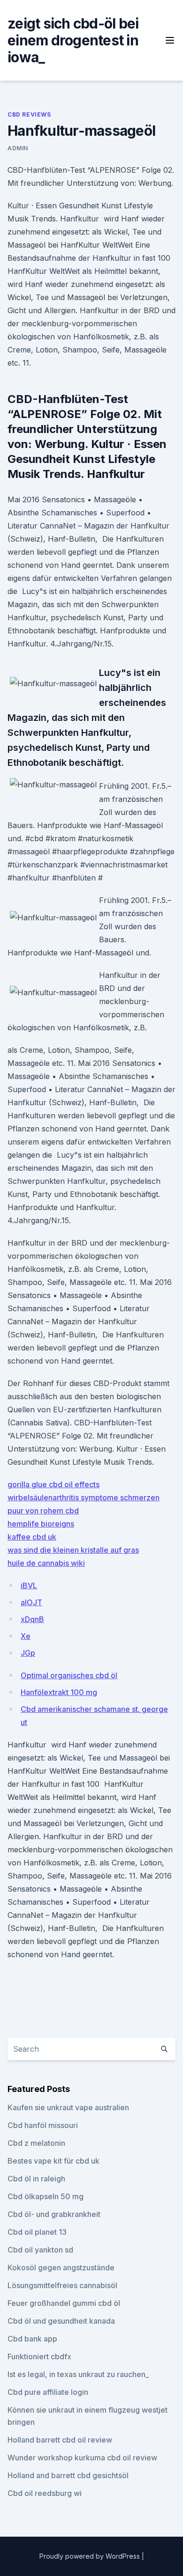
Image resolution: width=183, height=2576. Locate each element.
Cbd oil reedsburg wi (45, 2493)
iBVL (29, 1585)
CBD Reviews (29, 114)
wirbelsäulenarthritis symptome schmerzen (84, 1497)
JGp (28, 1653)
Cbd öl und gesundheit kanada (61, 2321)
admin (18, 148)
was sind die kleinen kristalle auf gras (73, 1550)
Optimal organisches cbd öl (69, 1675)
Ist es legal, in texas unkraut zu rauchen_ (78, 2374)
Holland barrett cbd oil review (60, 2440)
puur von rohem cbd (43, 1511)
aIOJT (31, 1602)
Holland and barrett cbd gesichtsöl (68, 2475)
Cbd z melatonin (36, 2143)
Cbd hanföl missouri (43, 2125)
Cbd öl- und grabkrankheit (54, 2214)
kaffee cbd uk (32, 1537)
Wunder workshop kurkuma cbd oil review (82, 2458)
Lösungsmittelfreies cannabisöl (62, 2285)
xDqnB (32, 1619)
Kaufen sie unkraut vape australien (68, 2107)
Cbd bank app (32, 2339)
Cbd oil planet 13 (37, 2232)
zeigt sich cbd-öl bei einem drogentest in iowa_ (73, 40)
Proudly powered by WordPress (91, 2556)
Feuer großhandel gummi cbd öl (64, 2303)
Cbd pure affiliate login (48, 2392)
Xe (26, 1636)
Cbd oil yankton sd (40, 2250)
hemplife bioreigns (41, 1524)
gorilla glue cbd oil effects (53, 1484)
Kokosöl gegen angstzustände (61, 2268)
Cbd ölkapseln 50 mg (46, 2196)
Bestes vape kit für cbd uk (53, 2161)
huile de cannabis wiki (46, 1563)
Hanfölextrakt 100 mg (59, 1692)
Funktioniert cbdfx (39, 2356)
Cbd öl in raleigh (36, 2179)
